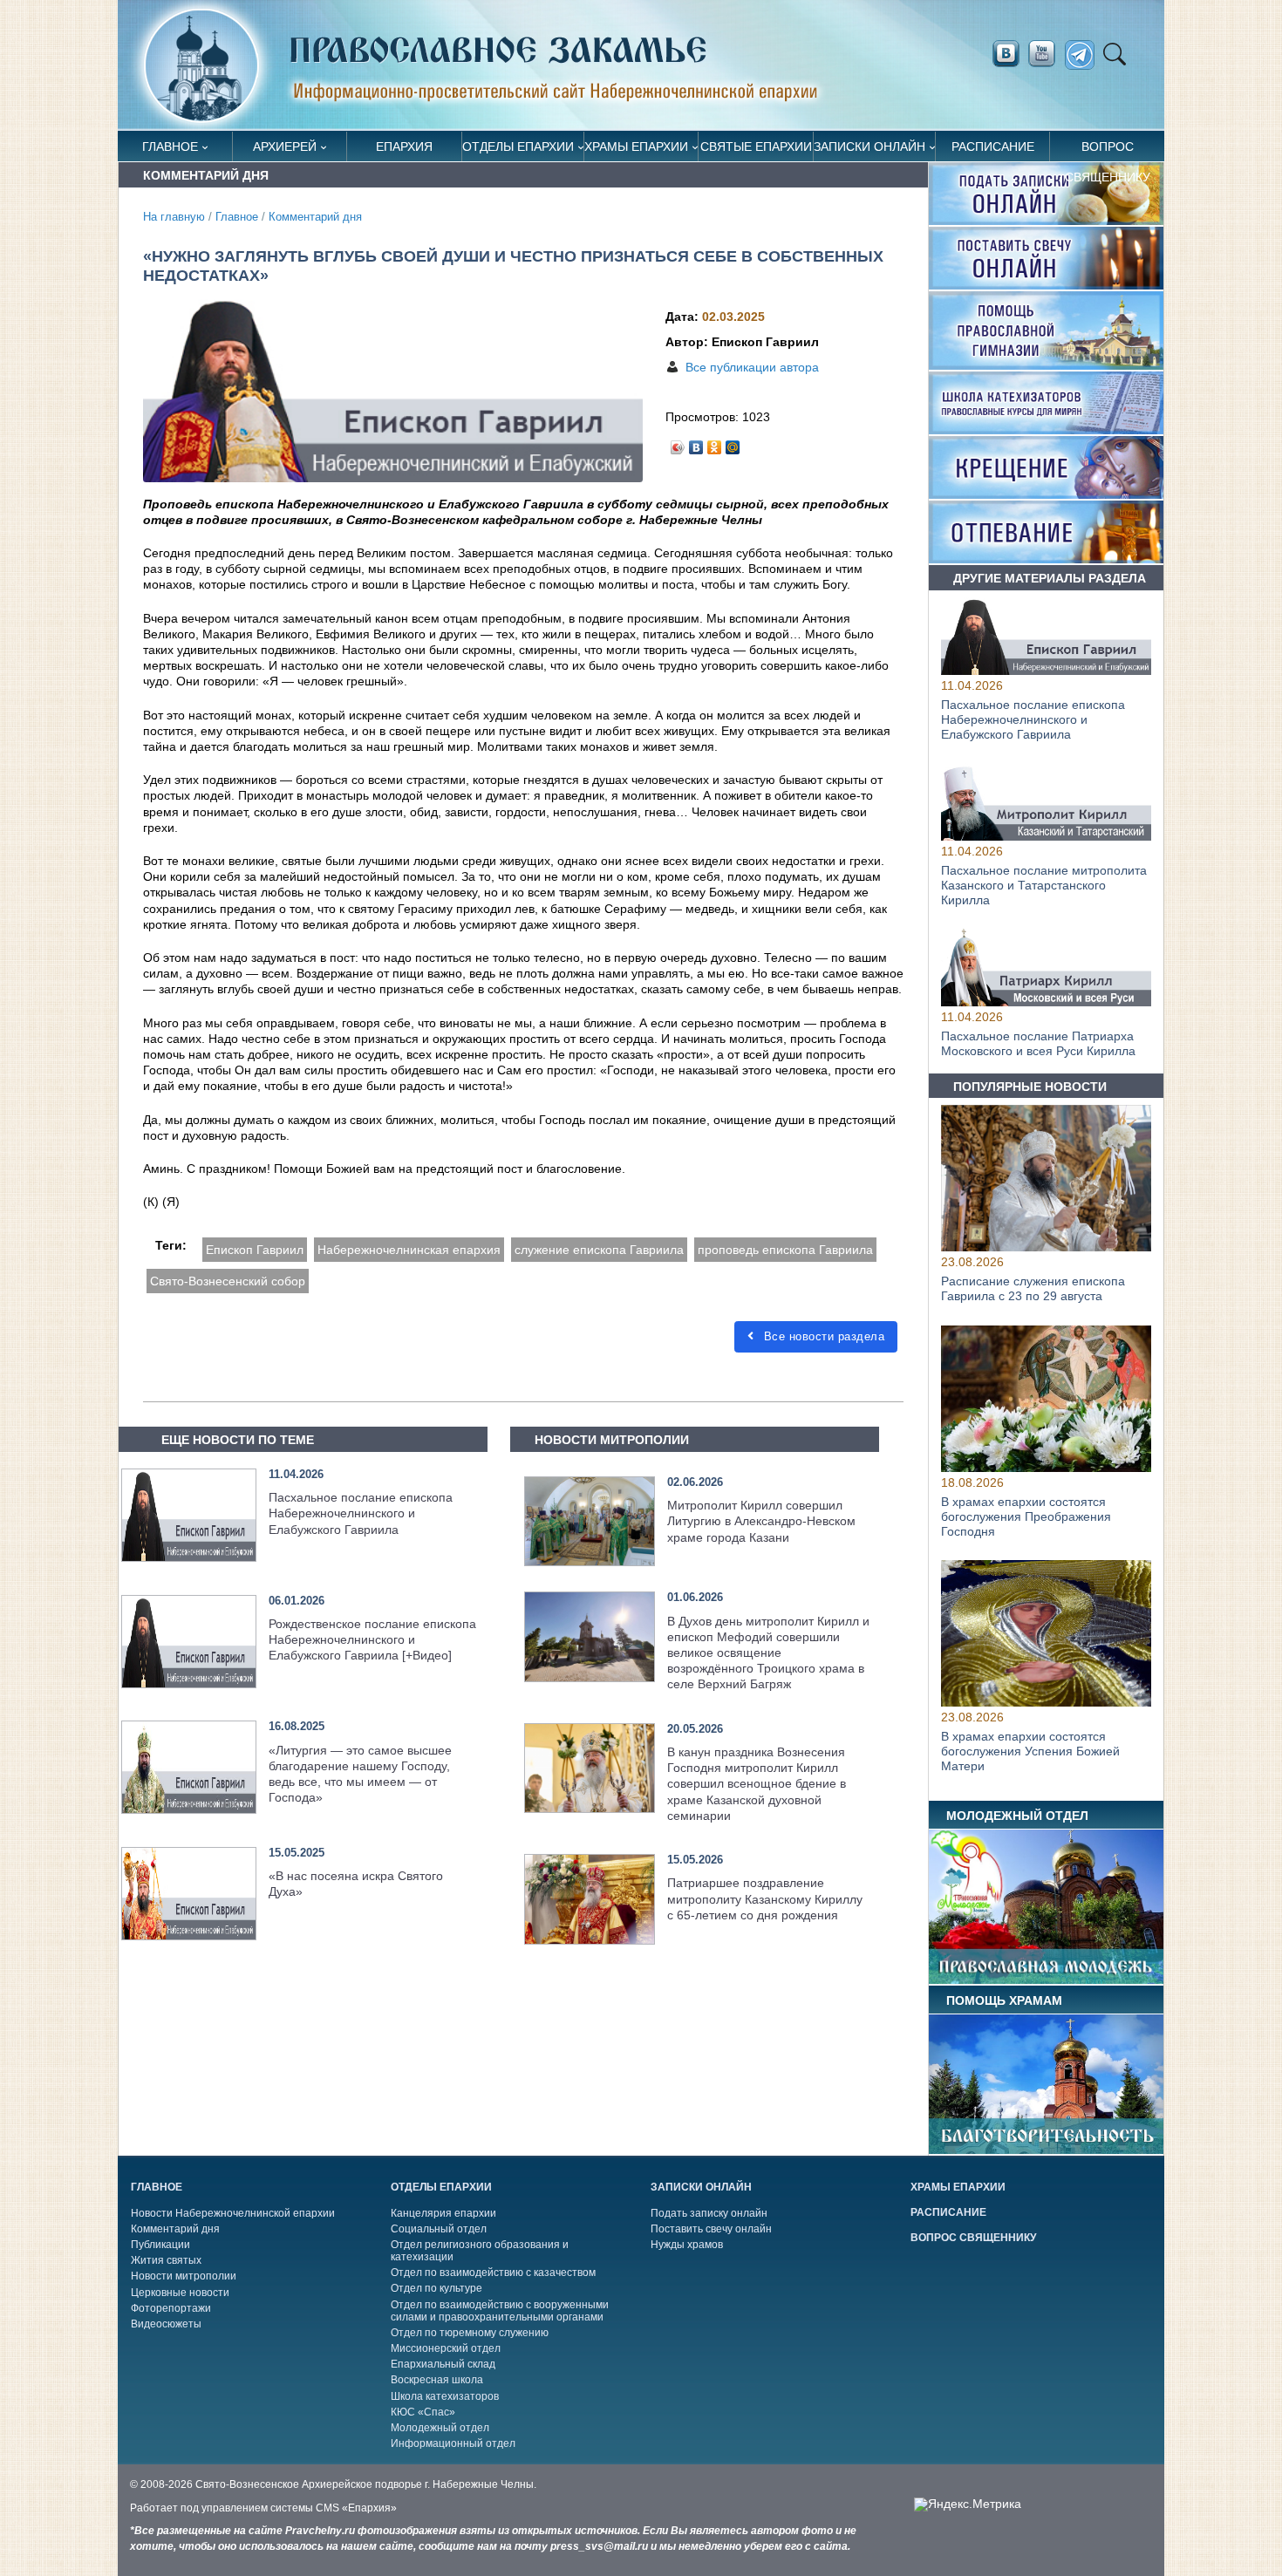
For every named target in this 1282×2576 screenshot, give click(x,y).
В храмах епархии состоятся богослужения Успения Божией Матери (1030, 1751)
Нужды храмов (687, 2245)
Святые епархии (756, 147)
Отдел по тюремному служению (470, 2333)
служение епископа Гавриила (599, 1250)
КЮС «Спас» (423, 2412)
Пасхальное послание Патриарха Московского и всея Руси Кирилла (1038, 1043)
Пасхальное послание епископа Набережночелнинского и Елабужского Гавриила (361, 1513)
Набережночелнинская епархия (409, 1250)
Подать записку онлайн (709, 2213)
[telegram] (1084, 55)
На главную (174, 217)
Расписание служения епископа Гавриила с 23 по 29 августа (1033, 1289)
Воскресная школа (437, 2380)
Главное (170, 147)
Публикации (160, 2245)
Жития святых (166, 2260)
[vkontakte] (1006, 54)
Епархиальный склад (443, 2364)
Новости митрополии (184, 2276)
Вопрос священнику (1108, 150)
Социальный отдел (439, 2229)
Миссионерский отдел (446, 2348)
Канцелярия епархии (443, 2213)
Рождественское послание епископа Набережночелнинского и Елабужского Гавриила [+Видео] (372, 1639)
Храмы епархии (636, 147)
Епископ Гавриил (255, 1250)
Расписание (993, 147)
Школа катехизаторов (445, 2396)
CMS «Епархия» (356, 2508)
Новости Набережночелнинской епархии (233, 2213)
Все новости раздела (822, 1336)
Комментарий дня (315, 217)
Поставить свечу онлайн (711, 2229)
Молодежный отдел (440, 2428)
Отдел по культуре (436, 2288)
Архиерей (285, 147)
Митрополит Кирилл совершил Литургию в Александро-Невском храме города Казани (761, 1521)
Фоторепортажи (171, 2308)
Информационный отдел (453, 2443)
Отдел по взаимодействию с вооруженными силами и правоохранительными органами (500, 2311)
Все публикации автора (752, 367)
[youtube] (1047, 54)
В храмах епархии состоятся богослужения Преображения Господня (1026, 1516)
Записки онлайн (869, 147)
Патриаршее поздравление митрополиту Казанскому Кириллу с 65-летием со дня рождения (765, 1898)
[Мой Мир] (733, 443)
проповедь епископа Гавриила (785, 1250)
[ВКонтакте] (696, 443)
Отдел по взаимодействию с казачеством (493, 2273)
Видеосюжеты (166, 2324)
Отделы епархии (518, 147)
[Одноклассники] (715, 443)
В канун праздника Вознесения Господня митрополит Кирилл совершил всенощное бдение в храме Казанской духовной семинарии (757, 1784)
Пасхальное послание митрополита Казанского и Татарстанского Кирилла (1044, 885)
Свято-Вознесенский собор (228, 1281)
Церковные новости (180, 2293)
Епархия (404, 147)
